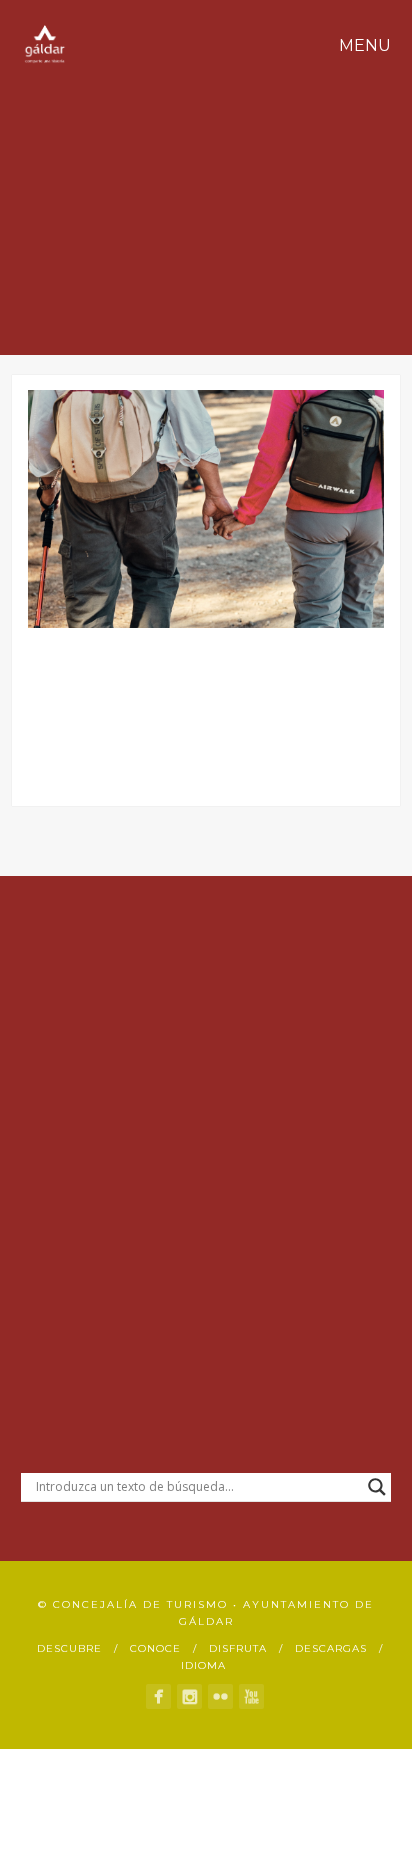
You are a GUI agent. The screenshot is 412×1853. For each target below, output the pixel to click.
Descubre (69, 1648)
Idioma (203, 1665)
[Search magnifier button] (377, 1487)
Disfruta (238, 1648)
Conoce (155, 1648)
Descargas (331, 1648)
